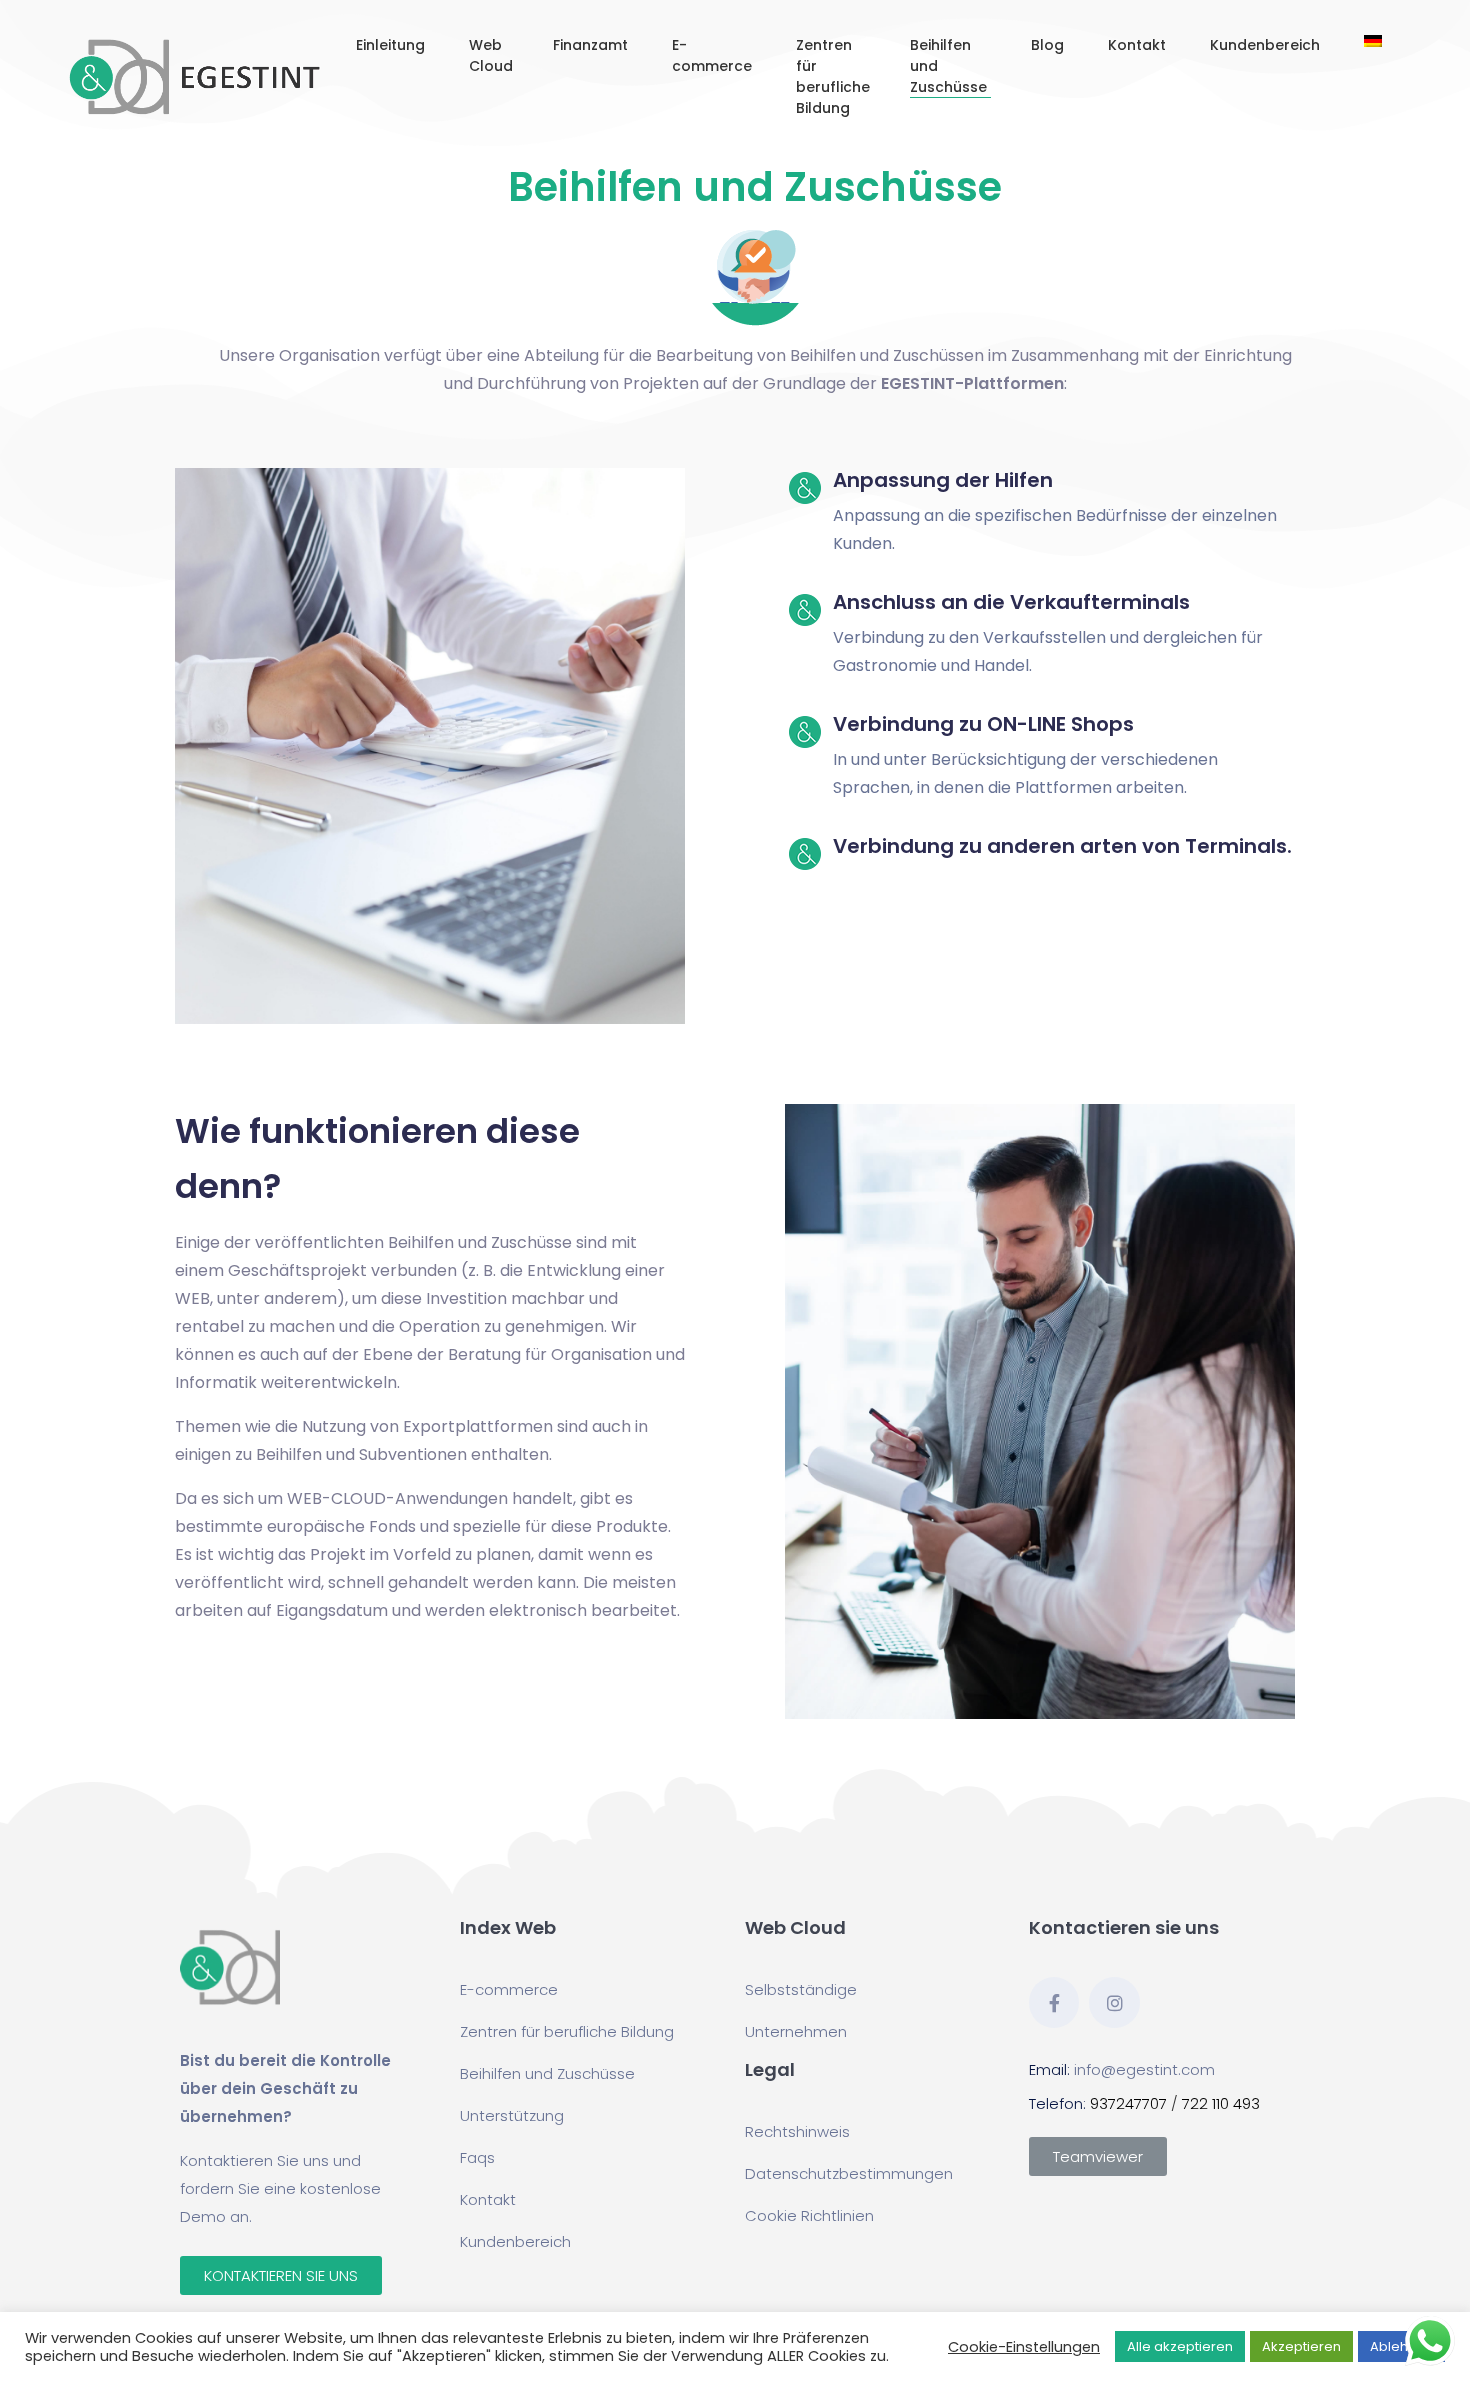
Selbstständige (801, 1989)
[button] (281, 2275)
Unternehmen (796, 2031)
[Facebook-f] (1054, 2002)
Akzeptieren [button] (1301, 2346)
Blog (1049, 45)
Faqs (477, 2157)
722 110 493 (1221, 2103)
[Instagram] (1114, 2002)
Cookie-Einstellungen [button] (1024, 2347)
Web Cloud (491, 55)
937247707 (1128, 2103)
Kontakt (1139, 45)
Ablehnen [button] (1401, 2346)
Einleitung (392, 45)
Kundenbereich (1267, 45)
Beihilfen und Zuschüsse (950, 66)
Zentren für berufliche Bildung (833, 76)
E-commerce (714, 55)
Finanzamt (592, 45)
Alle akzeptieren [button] (1180, 2346)
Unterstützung (512, 2115)
